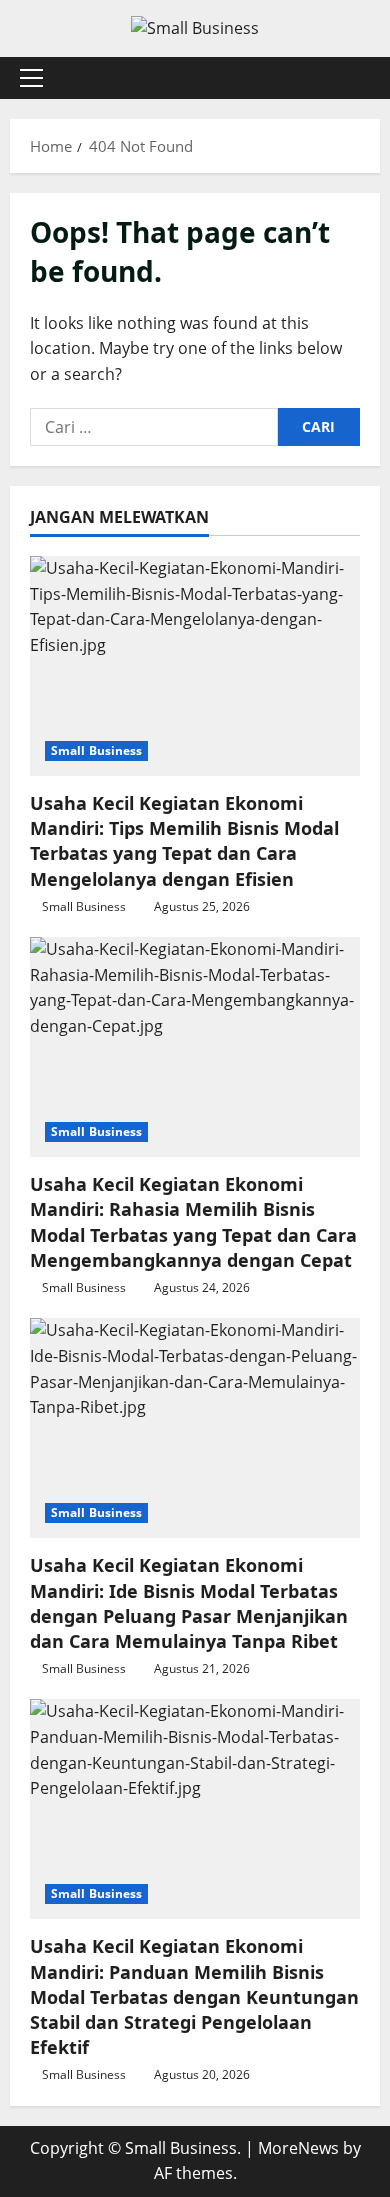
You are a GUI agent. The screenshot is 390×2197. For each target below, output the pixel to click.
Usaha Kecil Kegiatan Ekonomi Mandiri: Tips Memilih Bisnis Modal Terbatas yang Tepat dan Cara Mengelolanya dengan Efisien (184, 841)
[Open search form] (355, 77)
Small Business (96, 750)
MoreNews (298, 2148)
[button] (31, 78)
